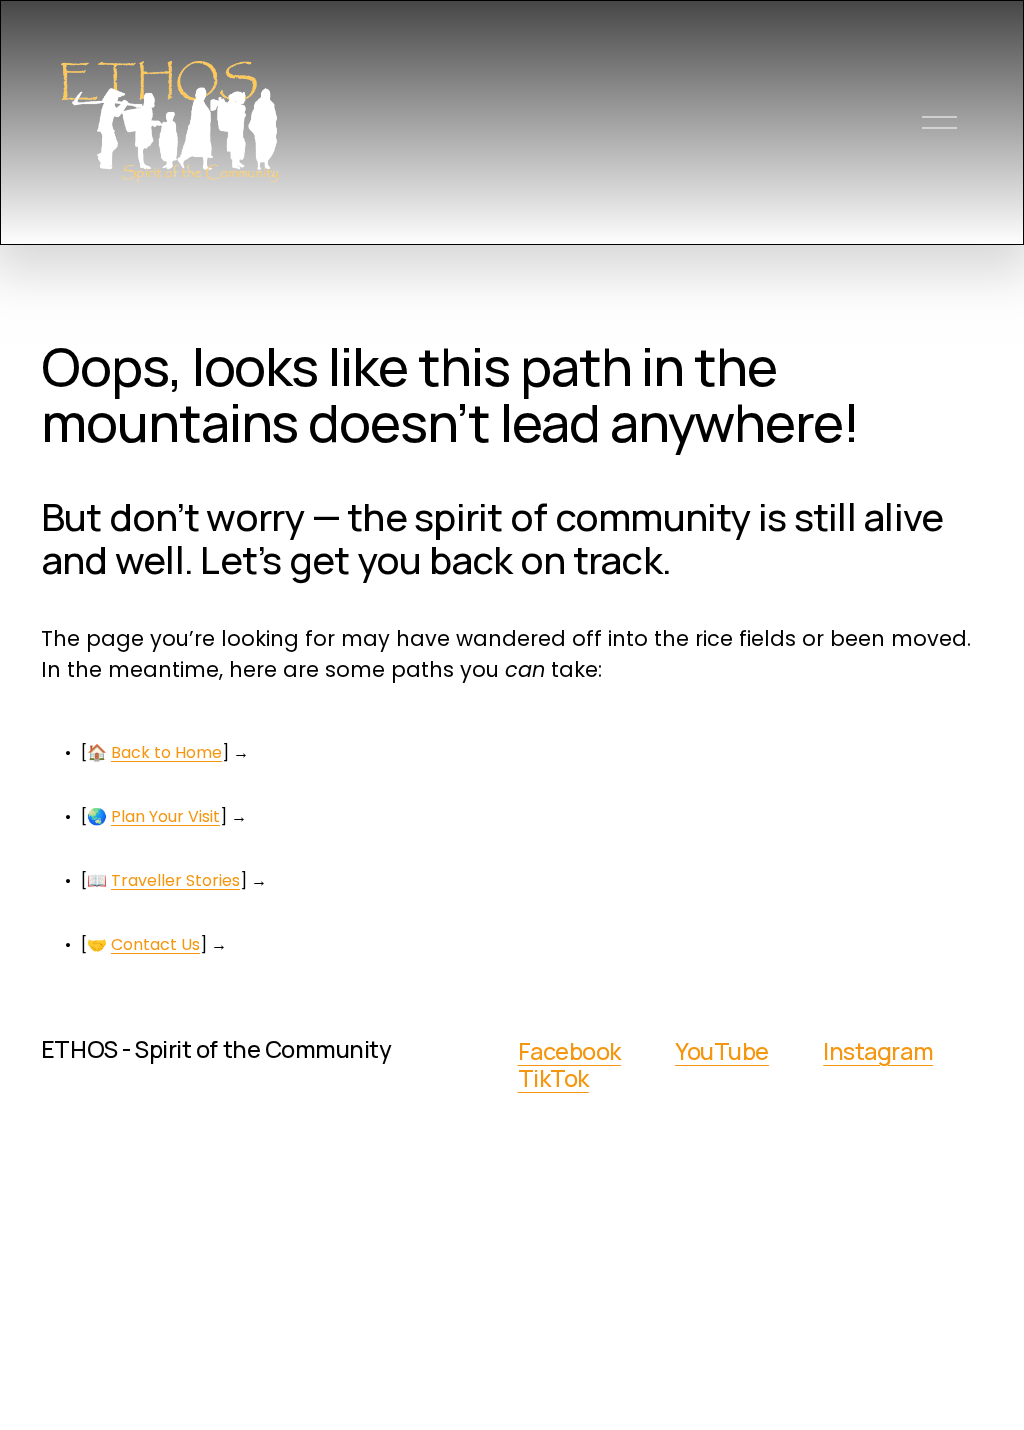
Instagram (878, 1051)
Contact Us (155, 944)
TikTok (553, 1078)
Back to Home (166, 752)
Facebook (569, 1051)
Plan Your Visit (165, 816)
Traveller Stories (175, 880)
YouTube (722, 1051)
